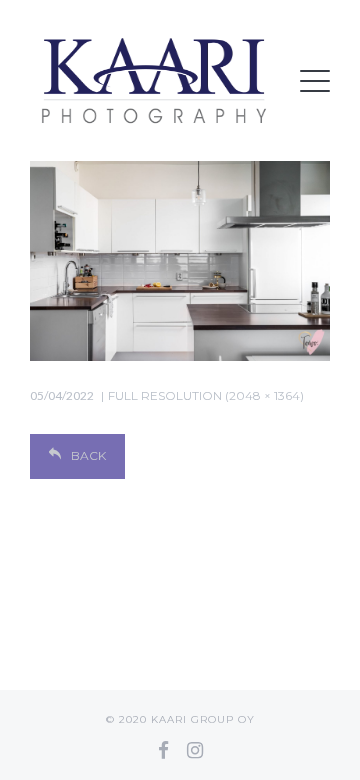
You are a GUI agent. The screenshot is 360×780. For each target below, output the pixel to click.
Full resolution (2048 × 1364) (206, 395)
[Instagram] (195, 750)
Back (88, 455)
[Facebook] (163, 750)
